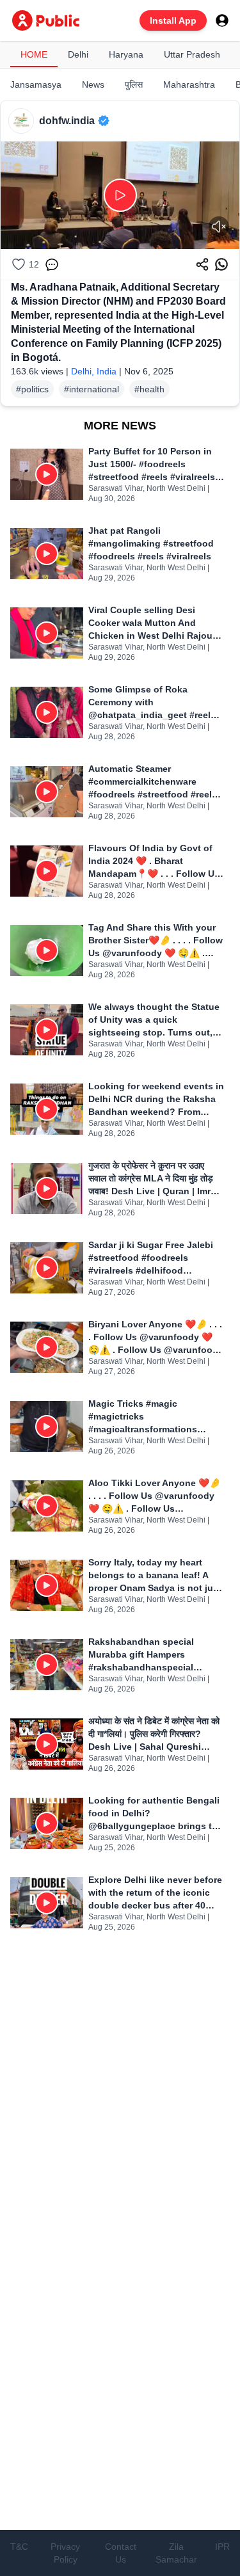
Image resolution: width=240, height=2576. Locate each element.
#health (149, 389)
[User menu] (222, 20)
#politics (32, 389)
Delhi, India (94, 371)
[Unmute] (219, 227)
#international (92, 389)
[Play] (120, 195)
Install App (173, 20)
